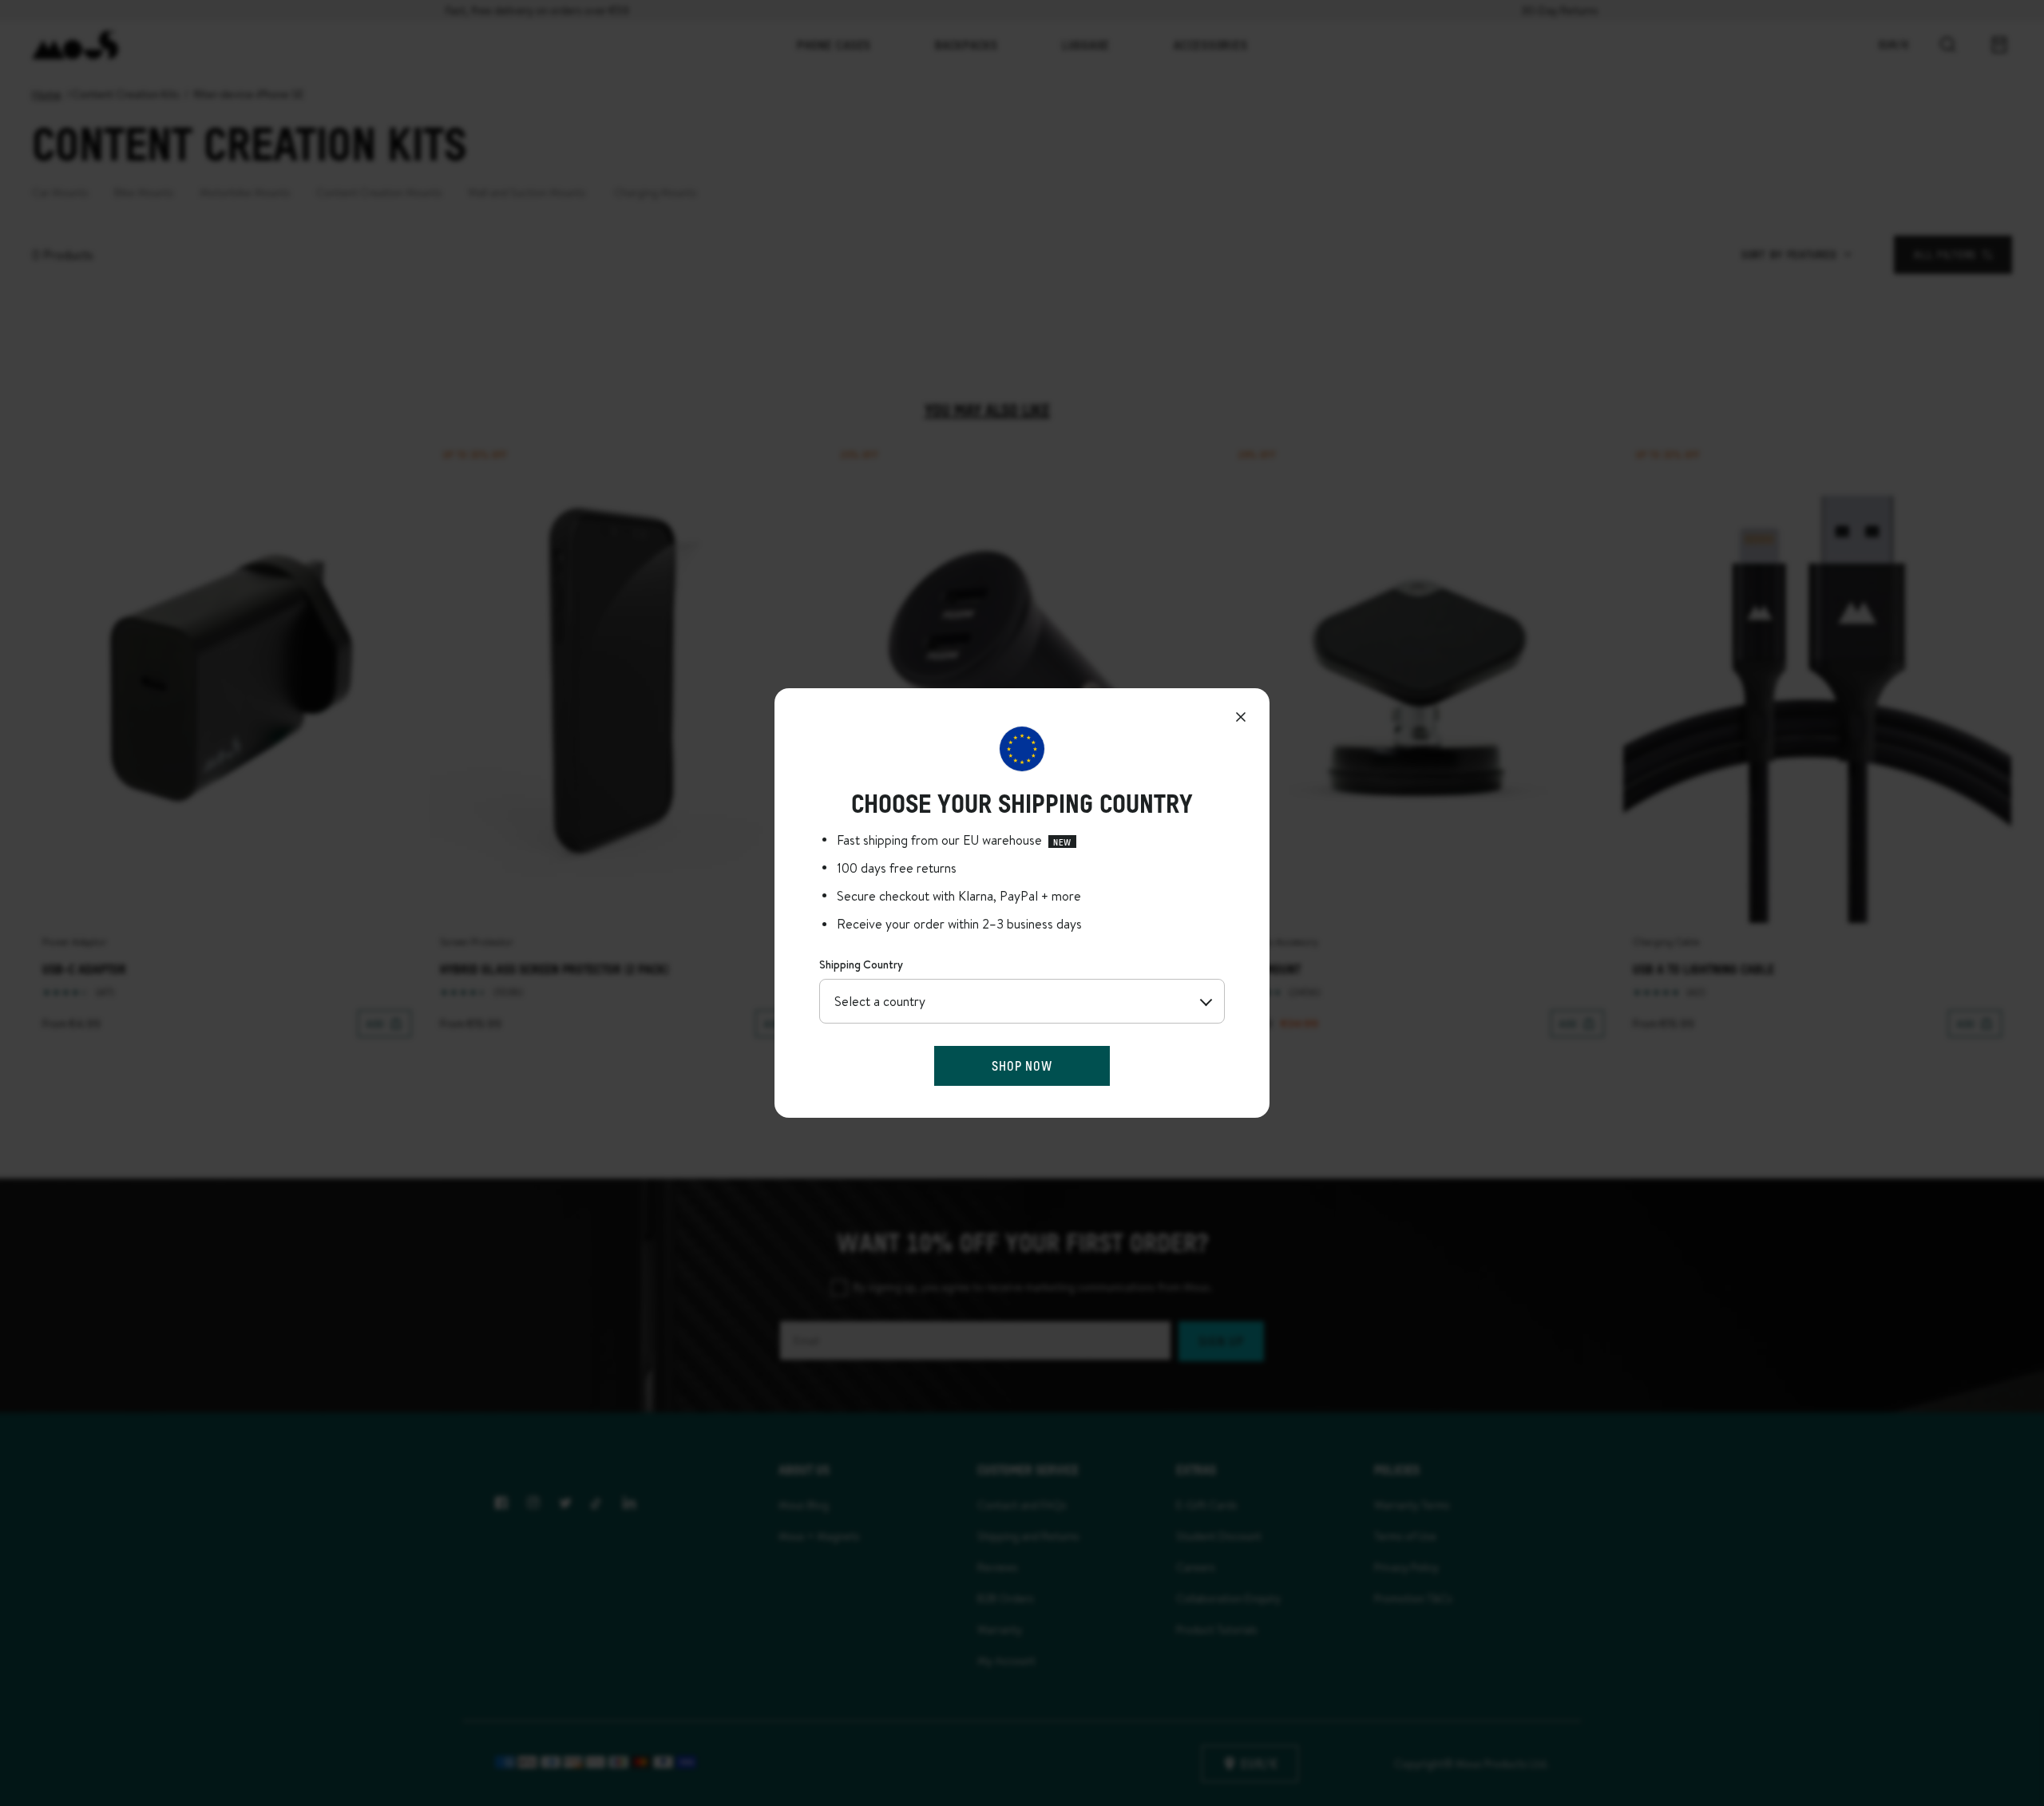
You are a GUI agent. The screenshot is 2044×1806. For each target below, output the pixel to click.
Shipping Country (861, 964)
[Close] (1241, 717)
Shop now (1022, 1065)
